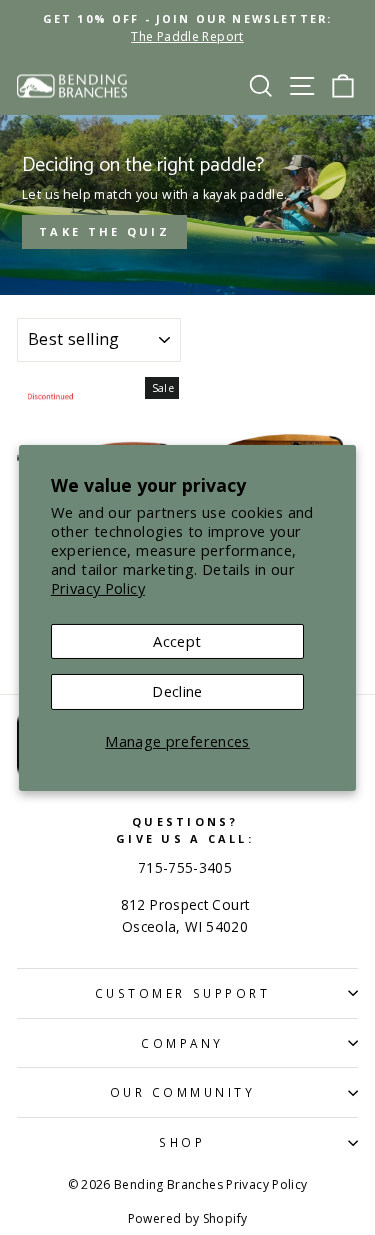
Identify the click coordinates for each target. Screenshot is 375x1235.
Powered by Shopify (188, 1218)
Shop (182, 1142)
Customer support (183, 993)
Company (182, 1043)
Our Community (183, 1092)
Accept (177, 641)
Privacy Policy (98, 588)
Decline (177, 691)
